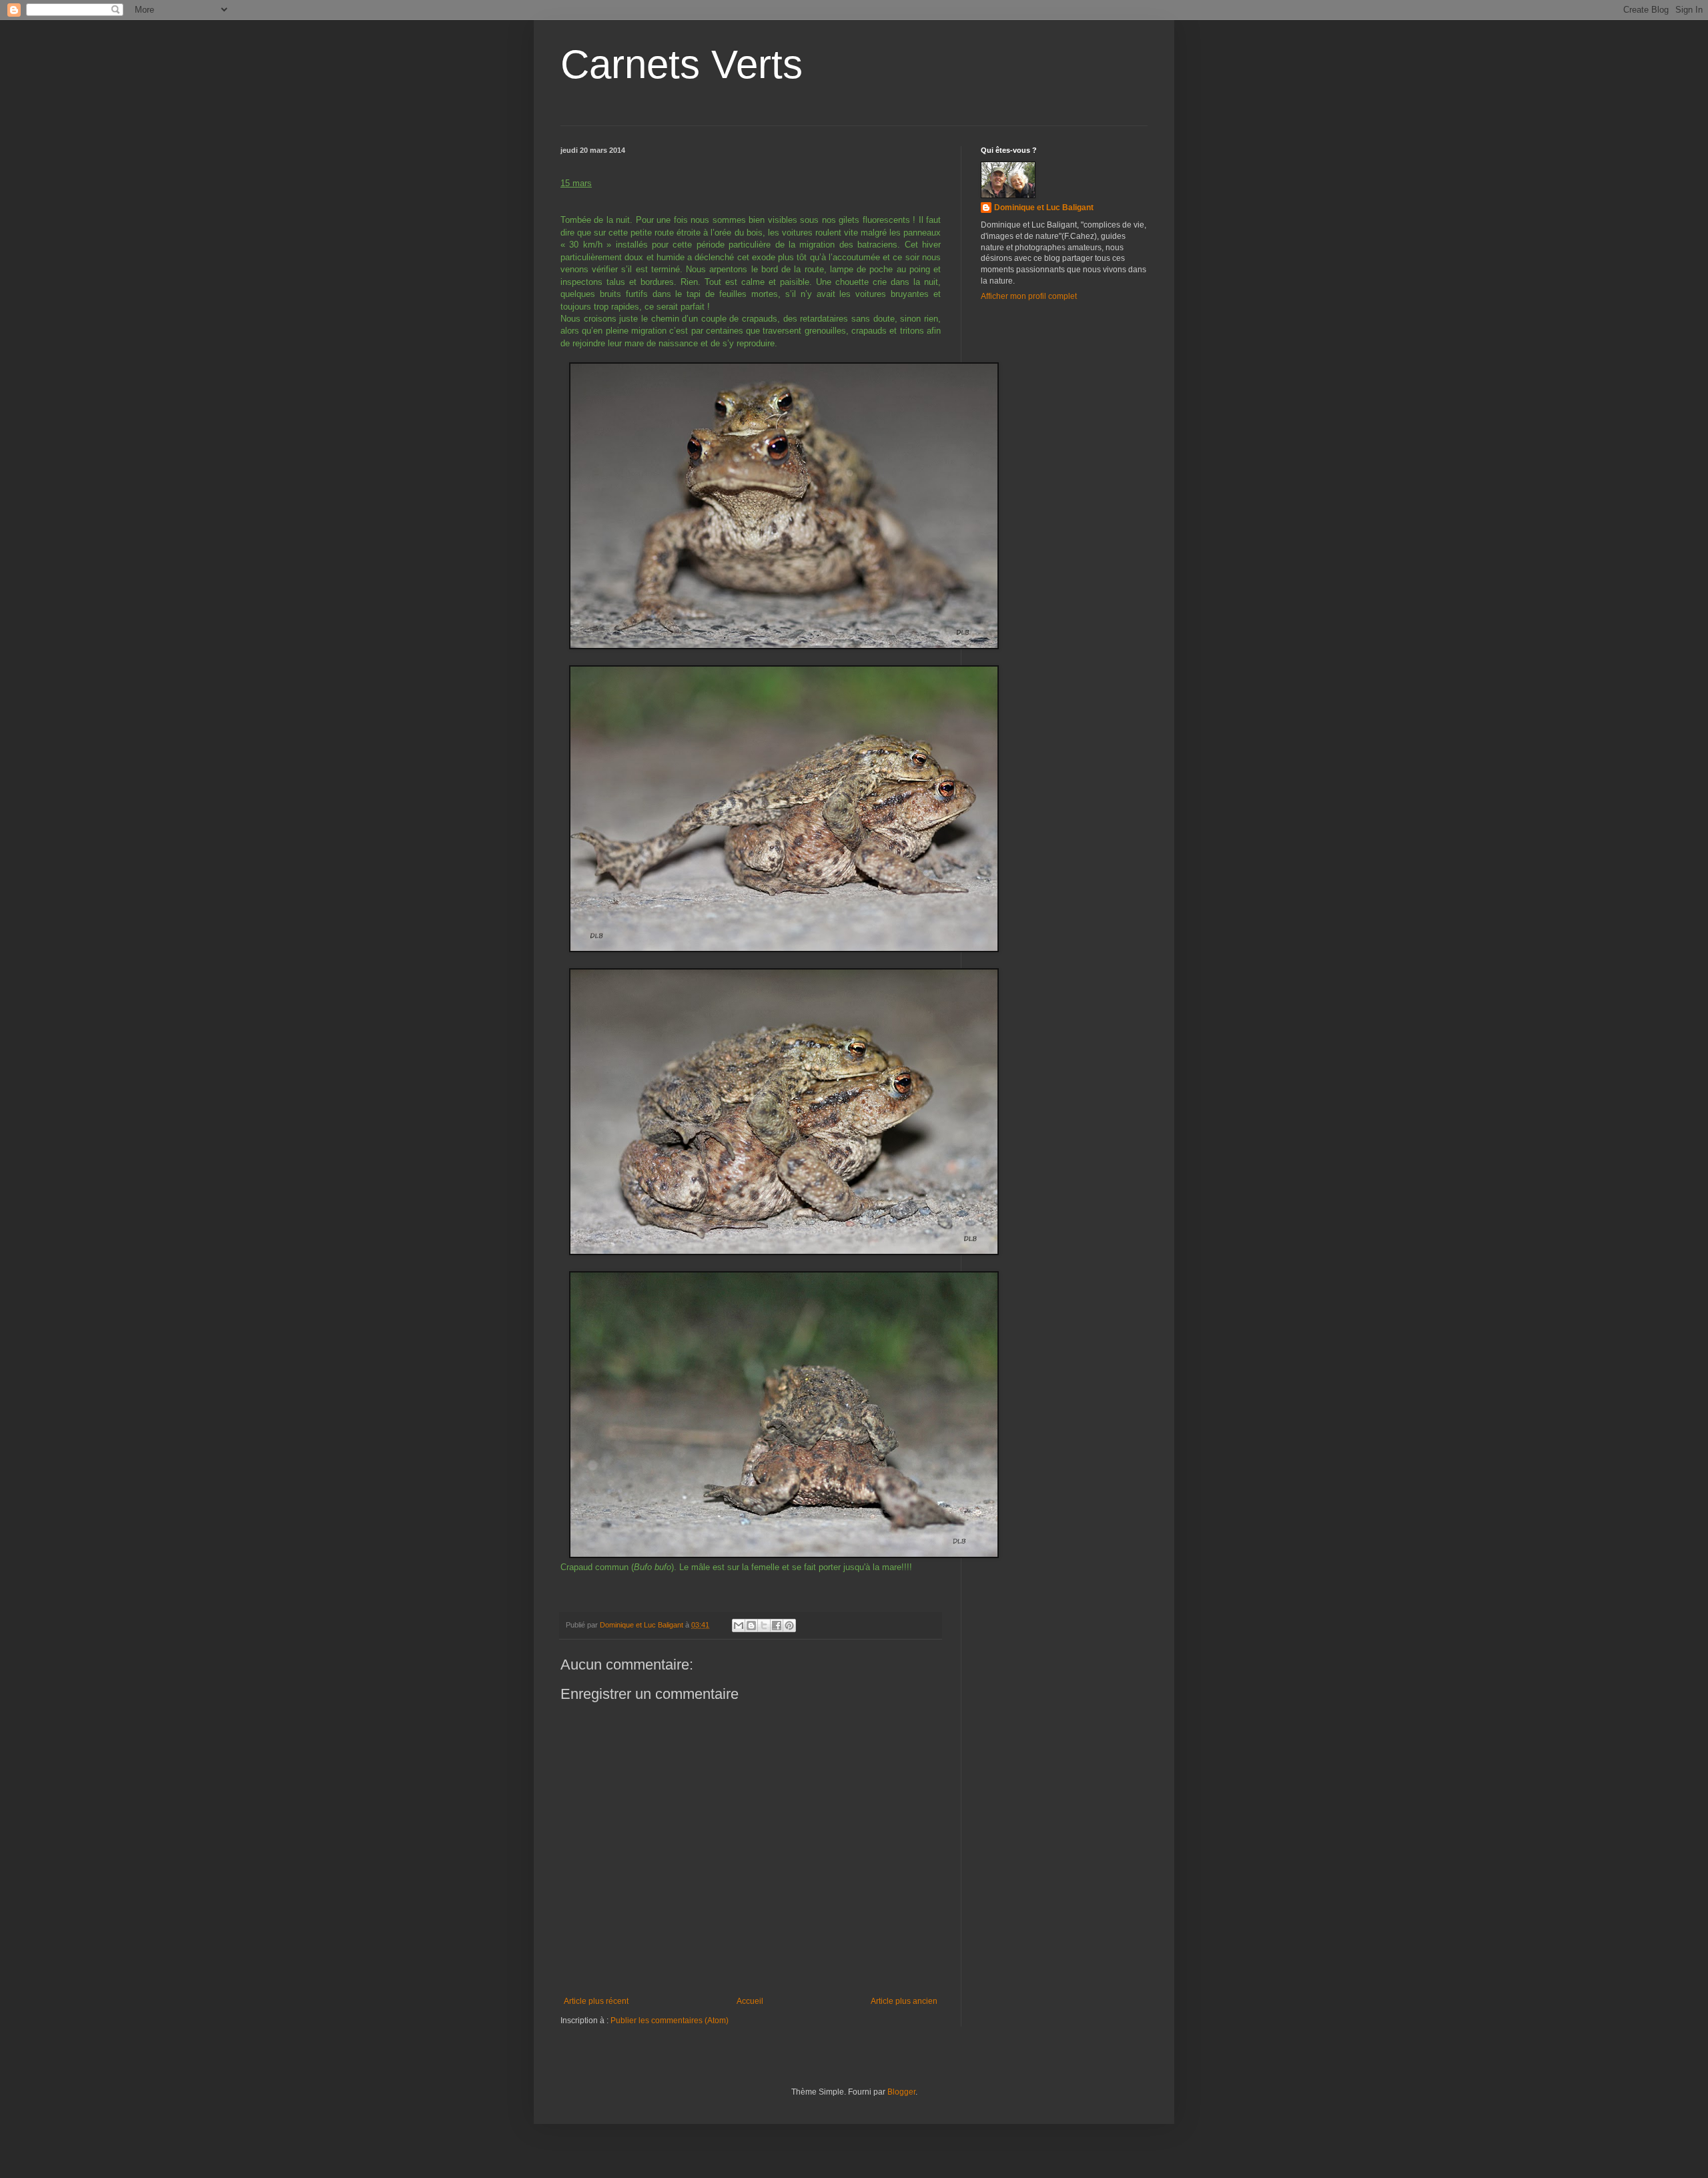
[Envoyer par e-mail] (739, 1625)
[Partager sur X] (764, 1625)
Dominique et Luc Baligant (1044, 208)
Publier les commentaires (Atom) (670, 2021)
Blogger (901, 2092)
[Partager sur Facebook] (777, 1625)
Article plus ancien (904, 2001)
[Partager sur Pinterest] (789, 1625)
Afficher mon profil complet (1029, 296)
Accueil (750, 2001)
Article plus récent (596, 2001)
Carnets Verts (682, 64)
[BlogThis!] (751, 1625)
